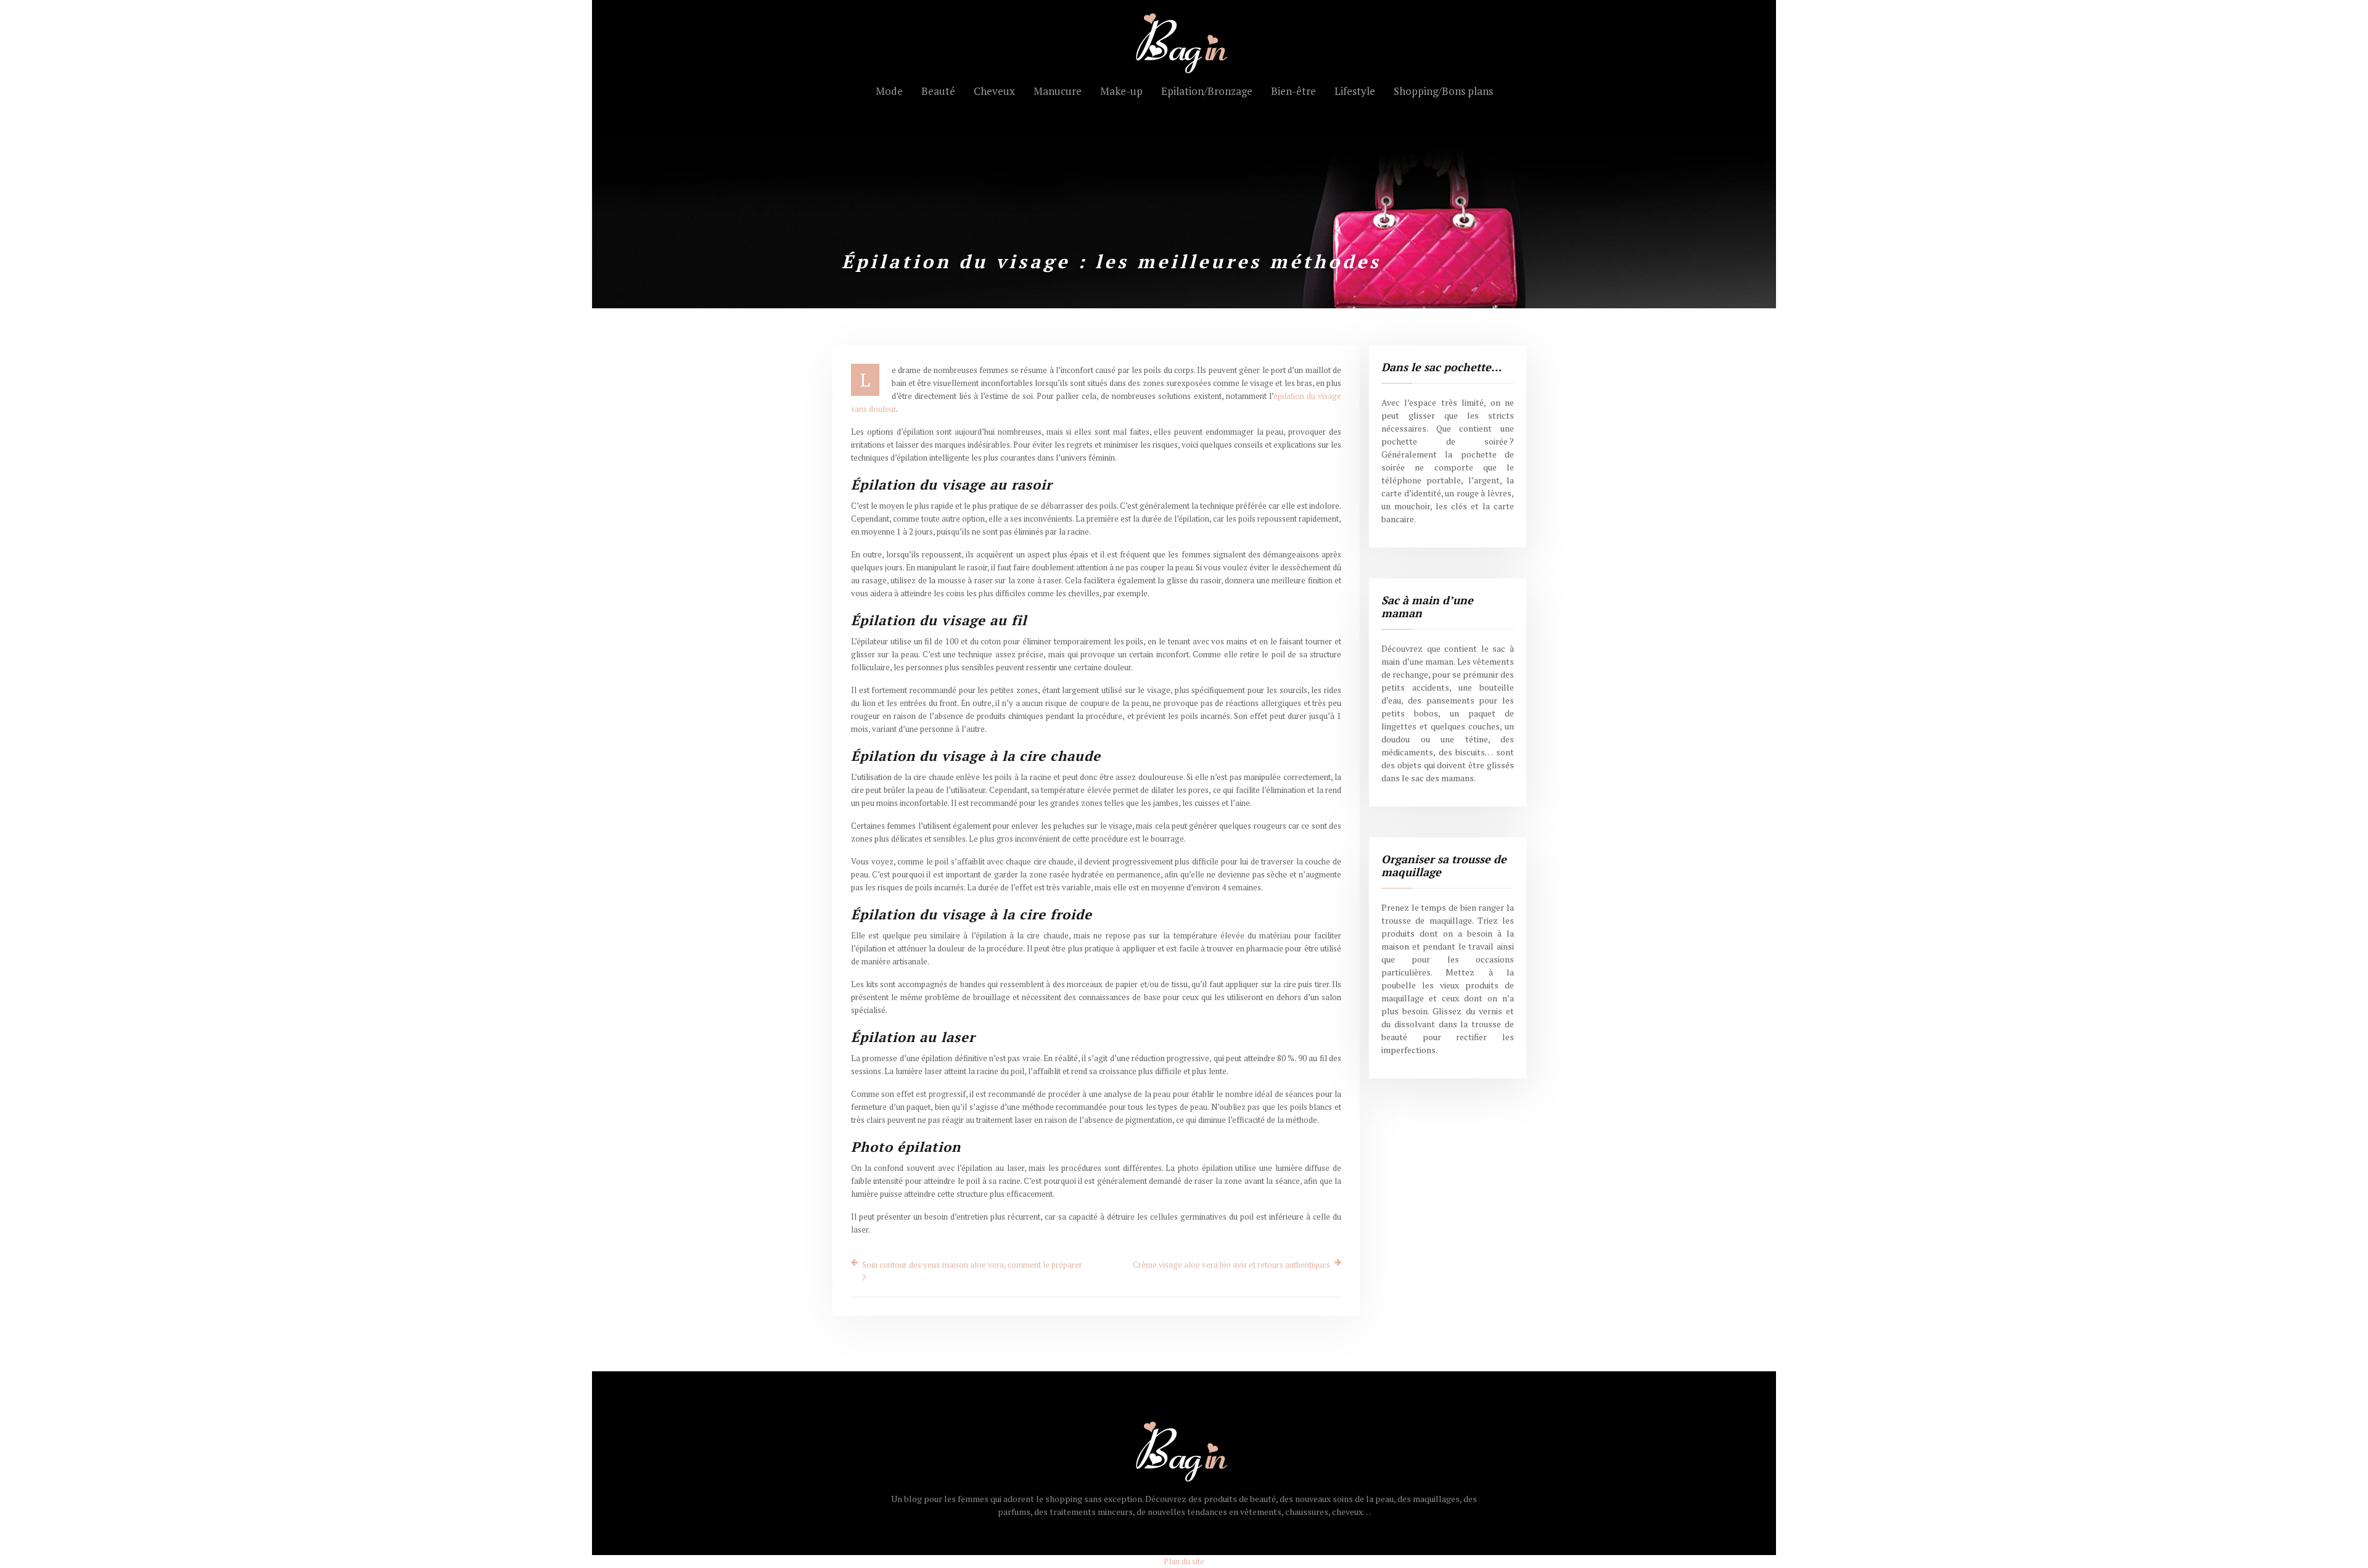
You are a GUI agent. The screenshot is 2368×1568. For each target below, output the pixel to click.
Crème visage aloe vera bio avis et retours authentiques (1231, 1265)
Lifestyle (1355, 91)
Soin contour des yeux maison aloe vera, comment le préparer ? (972, 1271)
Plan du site (1184, 1561)
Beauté (938, 91)
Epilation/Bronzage (1207, 91)
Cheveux (994, 91)
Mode (889, 91)
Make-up (1121, 91)
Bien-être (1293, 91)
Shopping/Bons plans (1443, 91)
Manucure (1058, 91)
